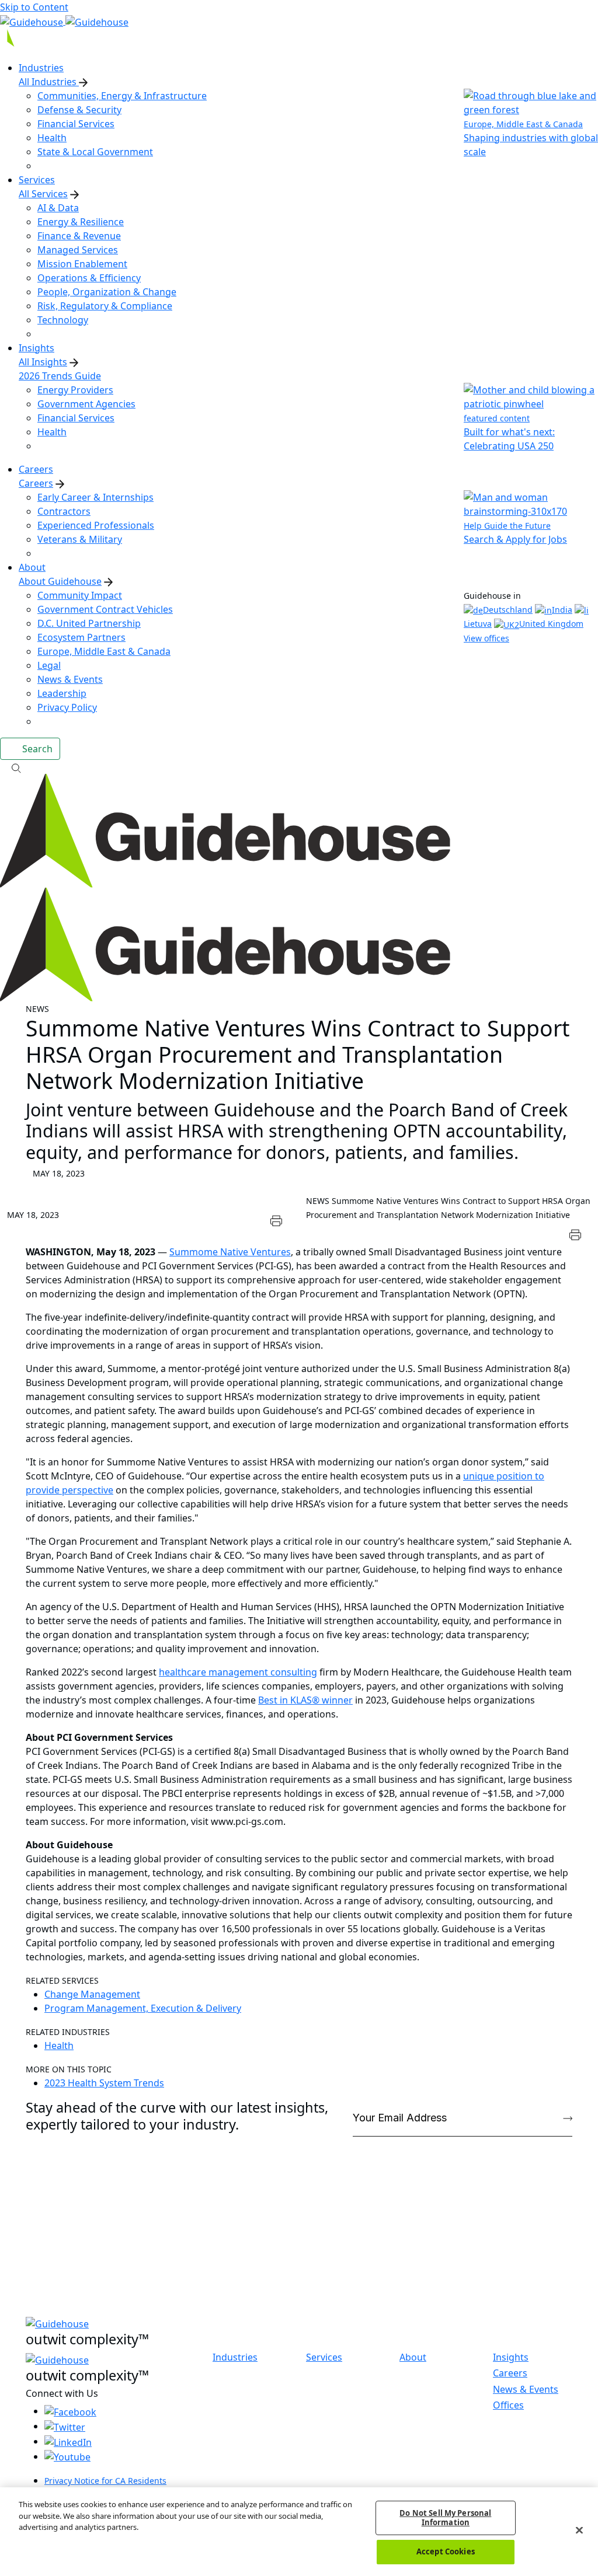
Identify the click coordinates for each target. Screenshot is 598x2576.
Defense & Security (79, 110)
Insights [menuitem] (36, 348)
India (562, 610)
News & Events (70, 679)
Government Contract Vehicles (105, 609)
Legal (49, 665)
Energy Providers (75, 390)
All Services (43, 194)
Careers (36, 483)
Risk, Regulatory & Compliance (105, 306)
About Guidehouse (60, 581)
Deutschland (508, 610)
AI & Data (58, 208)
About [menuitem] (32, 567)
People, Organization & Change (107, 292)
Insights (511, 2357)
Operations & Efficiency (89, 278)
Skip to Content (34, 7)
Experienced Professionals (96, 525)
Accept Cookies (446, 2551)
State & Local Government (95, 152)
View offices (486, 638)
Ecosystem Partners (81, 637)
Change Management (92, 1994)
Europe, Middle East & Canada (104, 651)
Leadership (62, 693)
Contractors (64, 511)
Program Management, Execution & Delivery (143, 2008)
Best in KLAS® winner (305, 1700)
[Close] (579, 2530)
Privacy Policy (67, 707)
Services (324, 2357)
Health (52, 138)
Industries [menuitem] (41, 68)
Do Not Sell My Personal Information (445, 2518)
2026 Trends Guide (60, 376)
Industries (235, 2357)
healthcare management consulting (238, 1672)
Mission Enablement (82, 264)
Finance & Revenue (79, 236)
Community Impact (80, 595)
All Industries (49, 82)
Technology (63, 320)
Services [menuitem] (37, 180)
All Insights (43, 362)
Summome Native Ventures (230, 1252)
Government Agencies (86, 404)
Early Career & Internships (95, 497)
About (413, 2357)
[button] (299, 767)
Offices (508, 2405)
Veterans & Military (80, 539)
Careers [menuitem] (36, 469)
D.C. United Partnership (89, 623)
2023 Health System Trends (104, 2083)
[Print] (277, 1219)
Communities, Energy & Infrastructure (122, 96)
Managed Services (78, 250)
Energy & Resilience (81, 222)
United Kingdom (551, 624)
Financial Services (76, 124)
